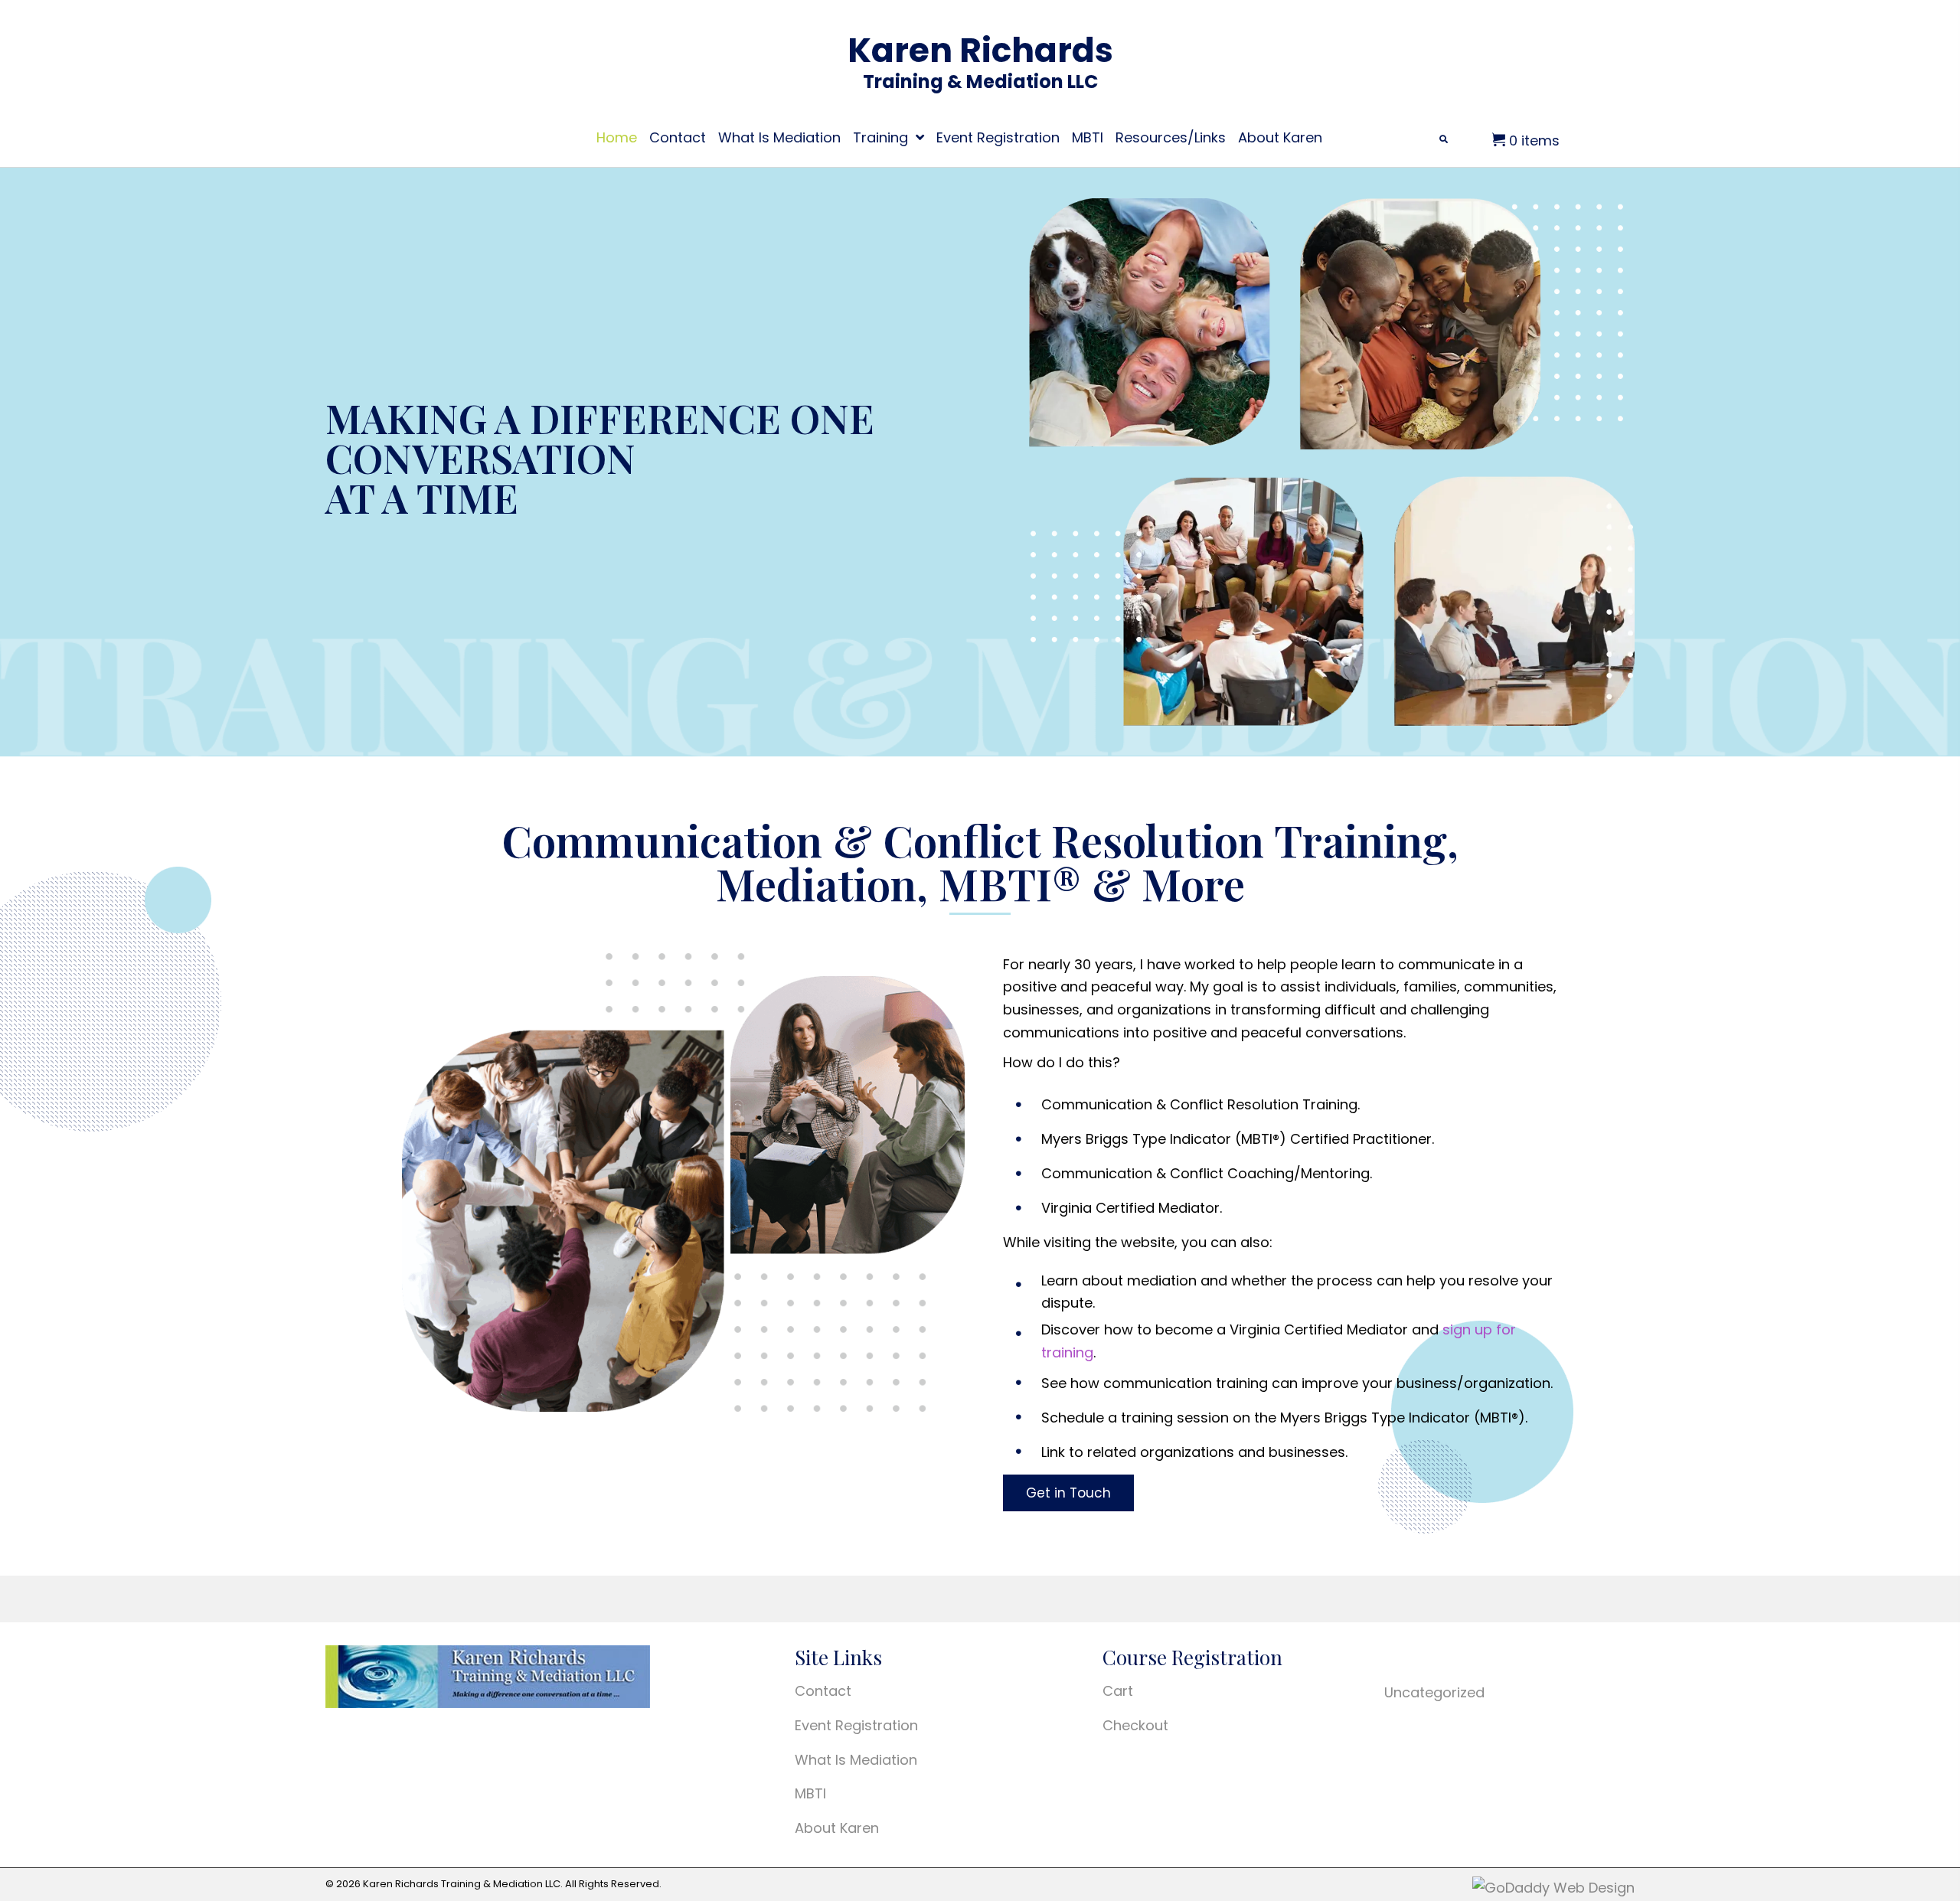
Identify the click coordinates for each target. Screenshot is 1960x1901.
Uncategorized (1434, 1692)
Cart (1118, 1691)
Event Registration (856, 1725)
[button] (1068, 1493)
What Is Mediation (856, 1760)
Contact (823, 1691)
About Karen (837, 1828)
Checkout (1135, 1725)
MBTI (810, 1793)
